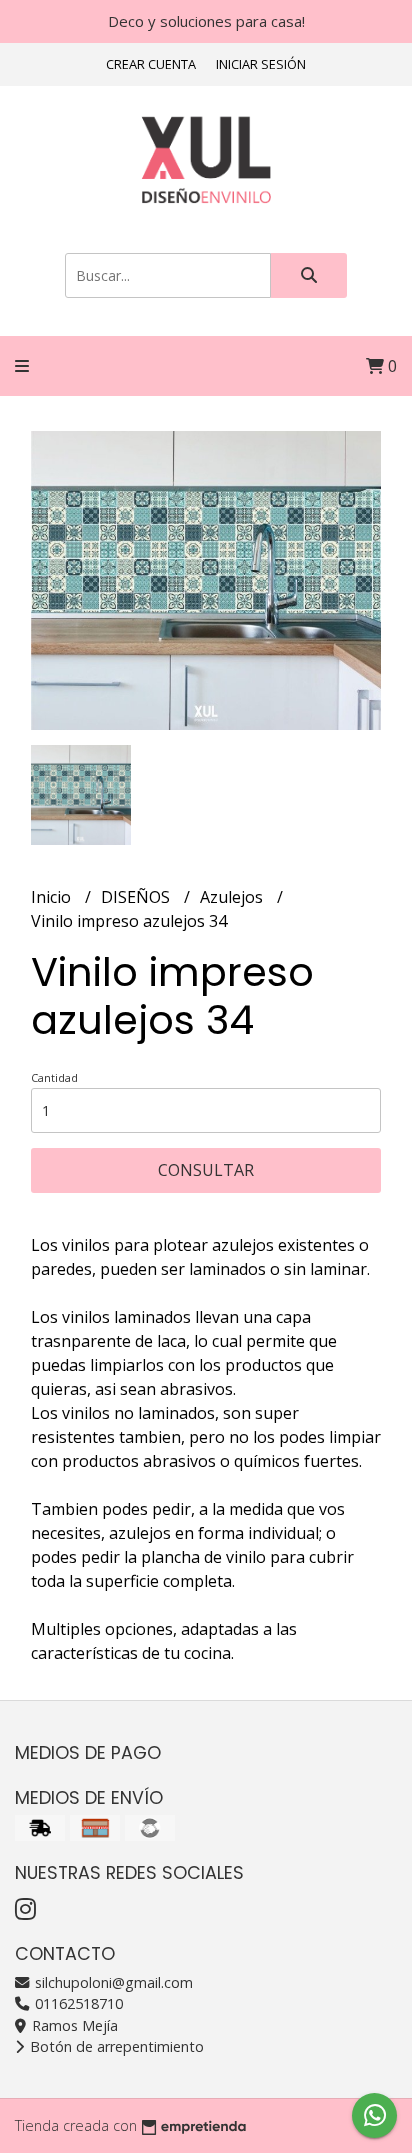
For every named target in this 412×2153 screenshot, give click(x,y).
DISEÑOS (137, 897)
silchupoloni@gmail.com (112, 1982)
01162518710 (77, 2003)
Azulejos (233, 897)
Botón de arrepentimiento (115, 2046)
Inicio (53, 897)
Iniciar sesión (261, 64)
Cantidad (54, 1077)
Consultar (206, 1170)
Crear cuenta (151, 64)
